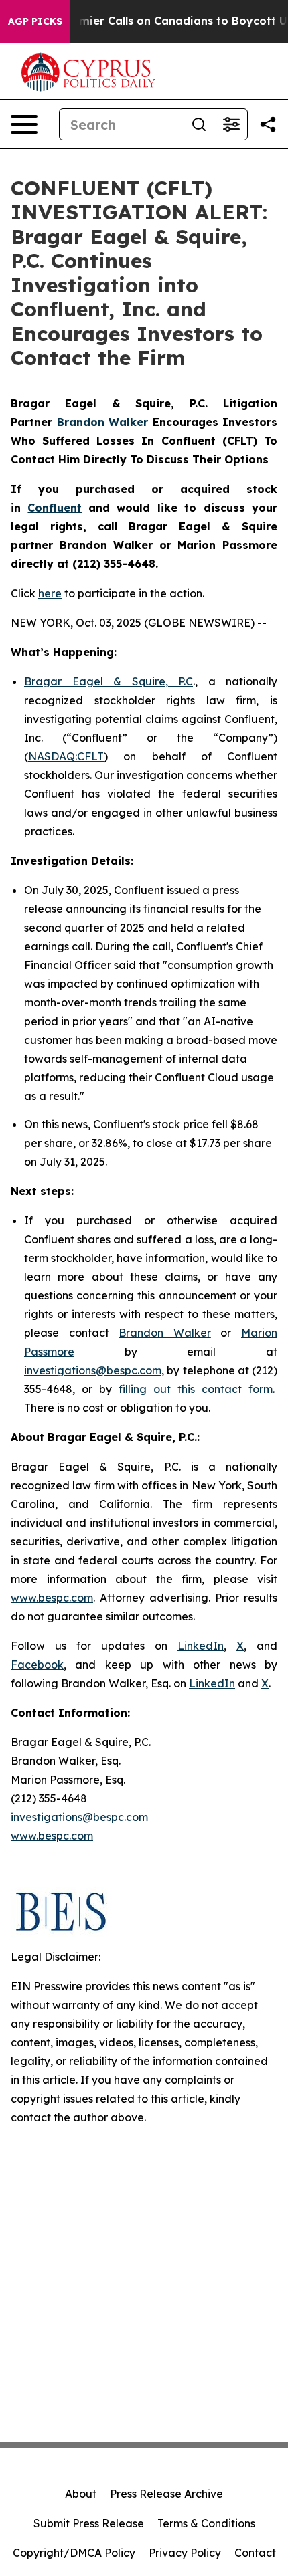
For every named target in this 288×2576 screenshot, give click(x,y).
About (81, 2494)
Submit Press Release (89, 2523)
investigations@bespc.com (93, 1370)
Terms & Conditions (206, 2523)
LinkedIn (201, 1646)
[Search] (199, 124)
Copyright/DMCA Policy (74, 2553)
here (50, 593)
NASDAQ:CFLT (66, 756)
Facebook (37, 1665)
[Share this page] (268, 124)
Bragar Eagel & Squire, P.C (109, 681)
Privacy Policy (185, 2553)
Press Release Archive (166, 2494)
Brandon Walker (165, 1333)
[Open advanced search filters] (231, 124)
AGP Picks (35, 21)
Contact (255, 2553)
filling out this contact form (196, 1389)
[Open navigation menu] (24, 124)
